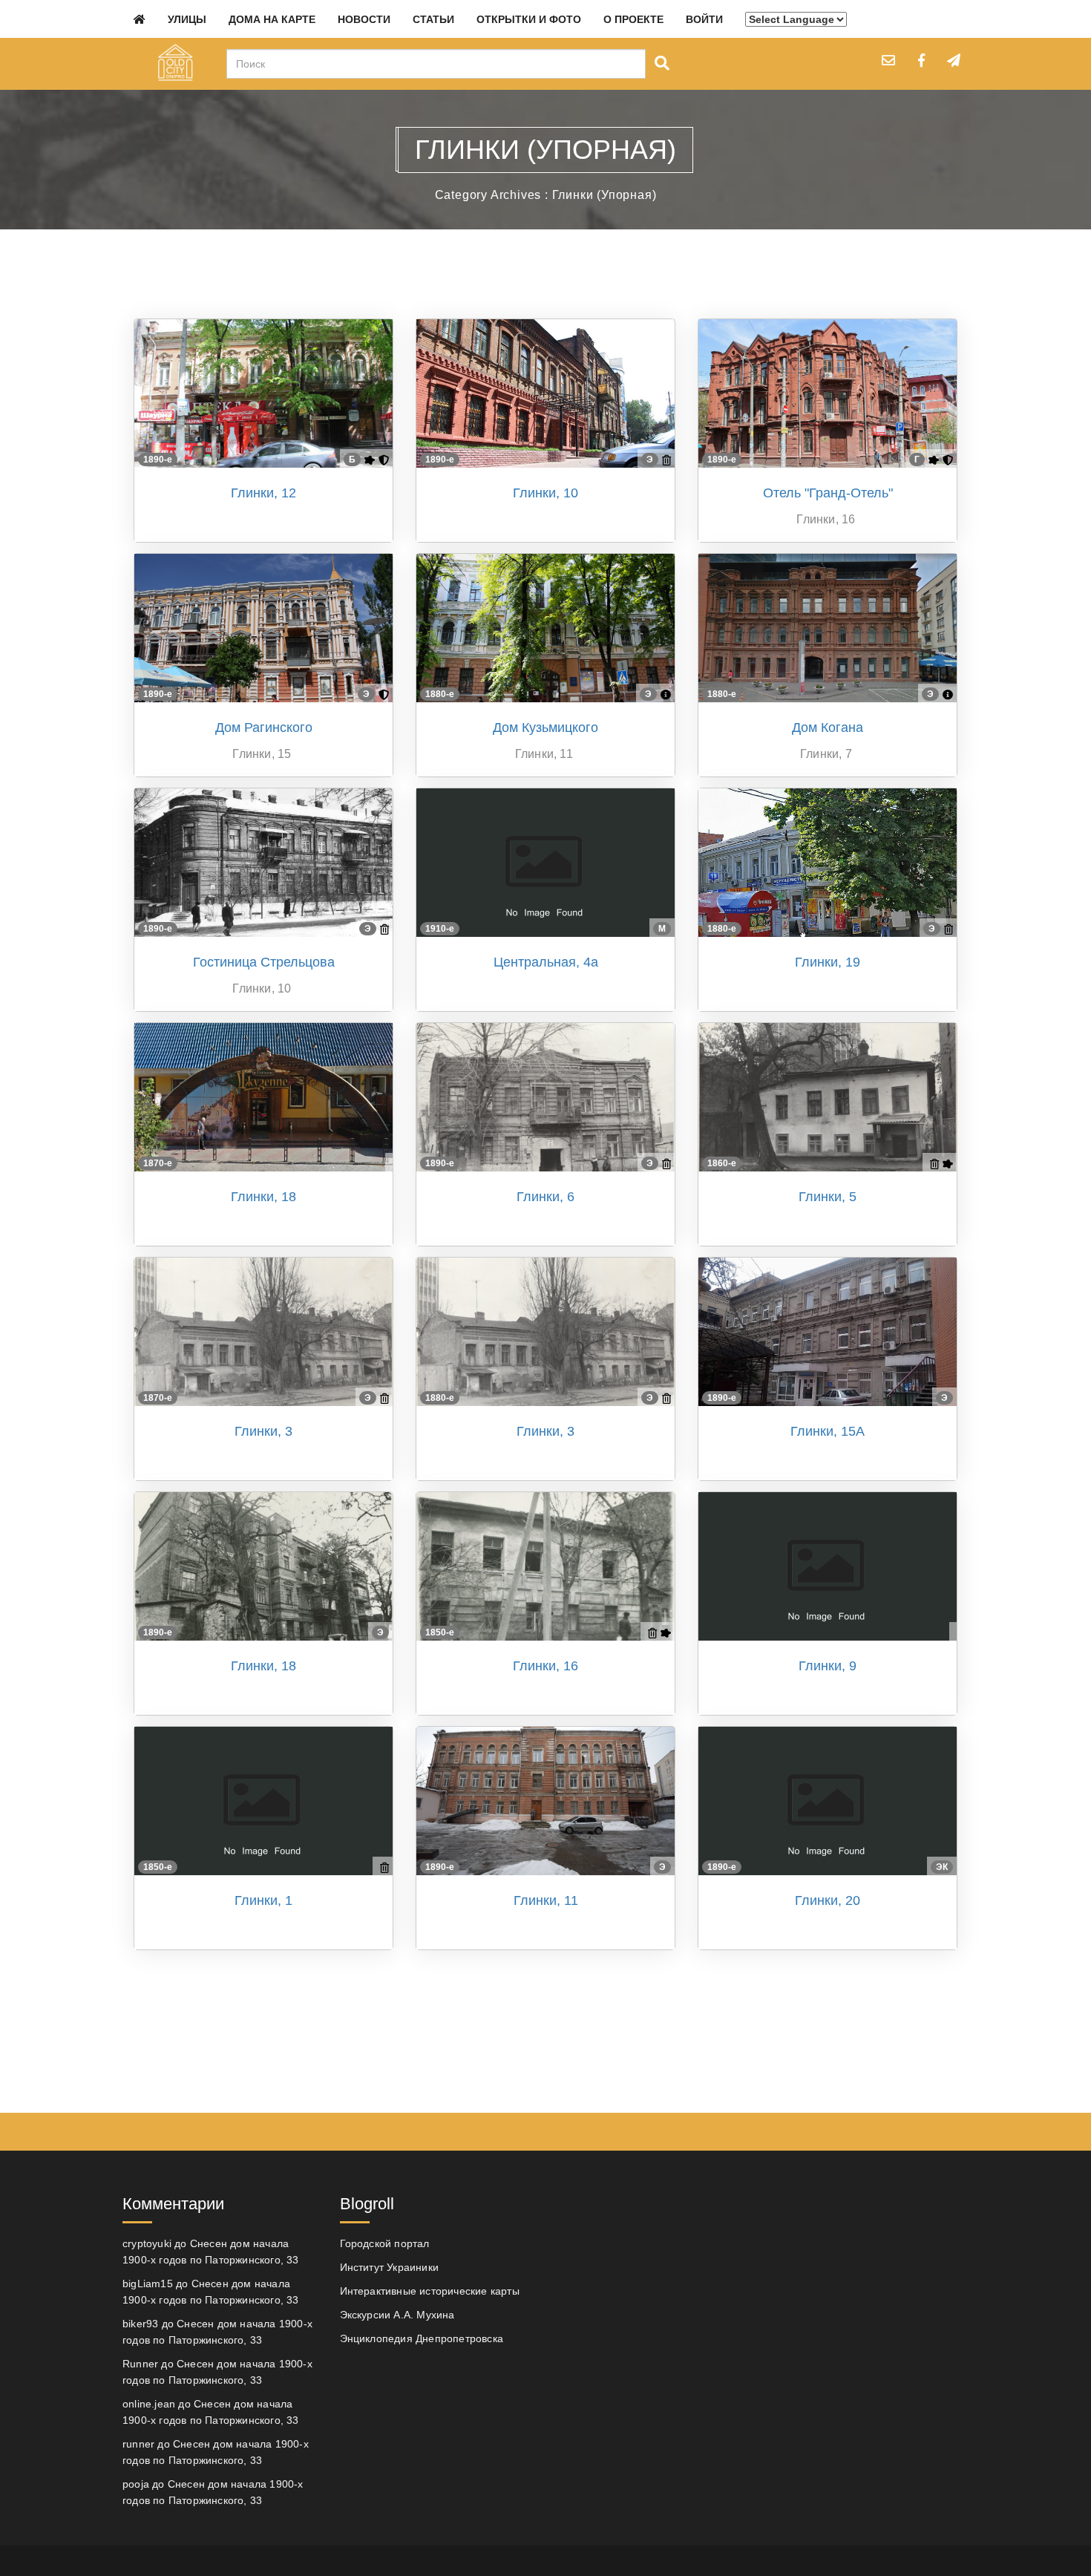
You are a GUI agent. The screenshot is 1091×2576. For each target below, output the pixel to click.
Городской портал (385, 2243)
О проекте (633, 19)
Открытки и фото (529, 19)
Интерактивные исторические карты (430, 2291)
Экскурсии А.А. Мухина (397, 2315)
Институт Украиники (390, 2267)
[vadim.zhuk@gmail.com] (888, 60)
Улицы (187, 19)
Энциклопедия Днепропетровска (422, 2338)
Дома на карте (272, 19)
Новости (364, 19)
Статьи (433, 19)
